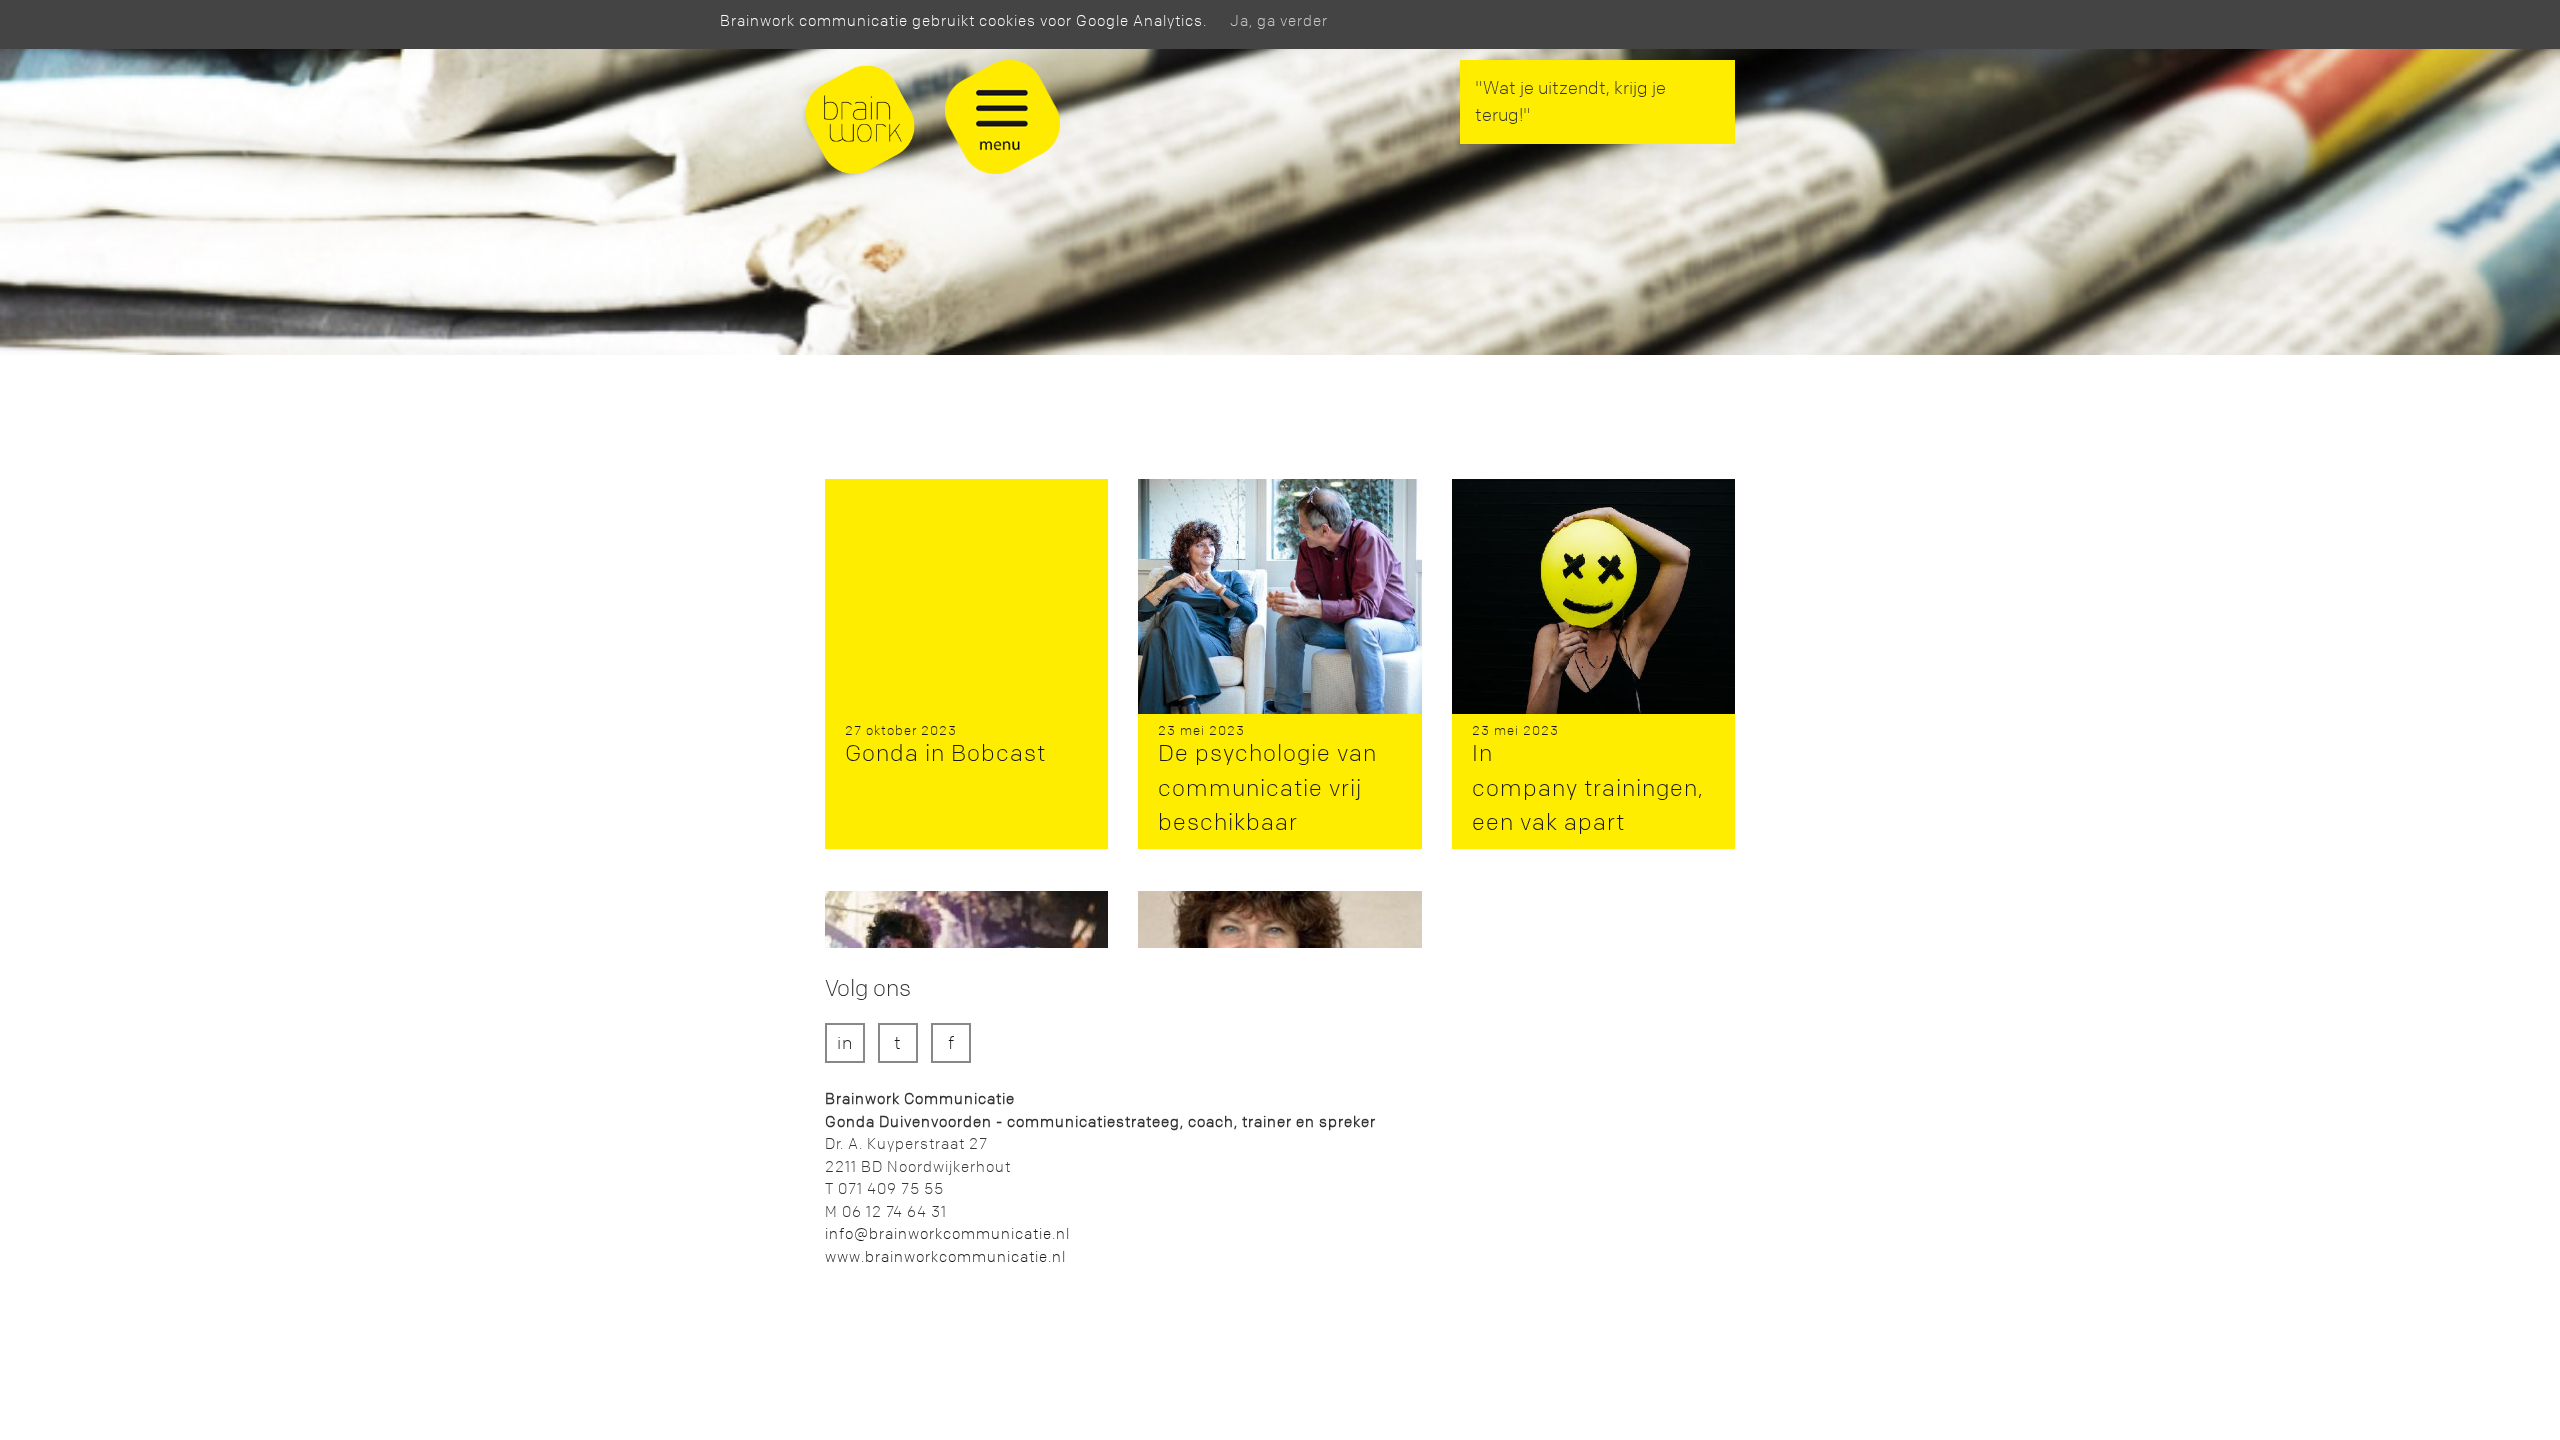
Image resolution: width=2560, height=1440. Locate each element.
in (845, 1043)
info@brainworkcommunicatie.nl (947, 1234)
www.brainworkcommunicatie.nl (945, 1257)
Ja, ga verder (1279, 21)
